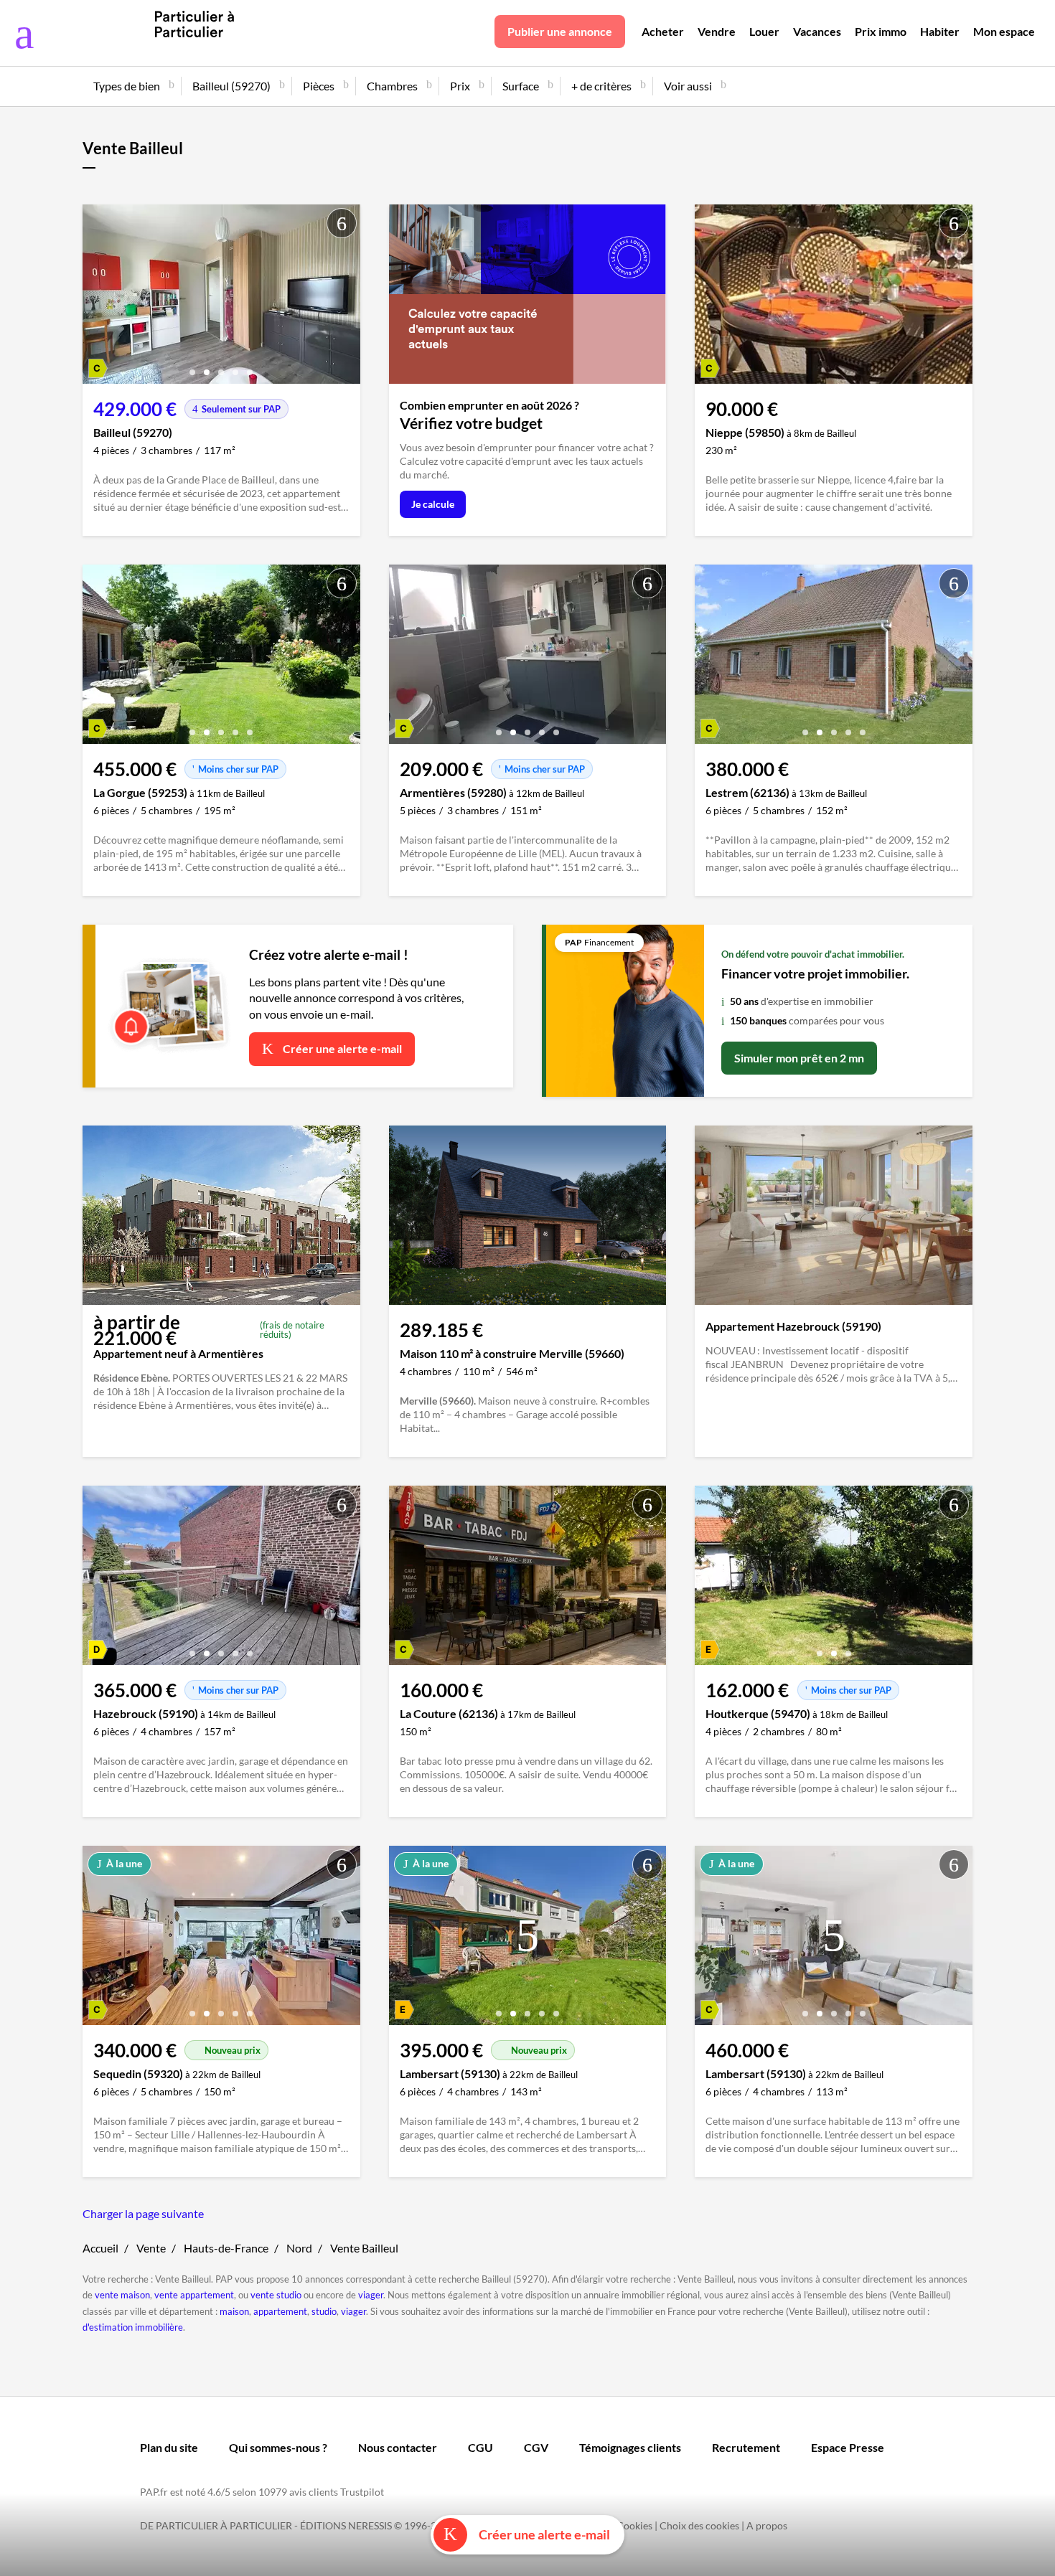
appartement (280, 2311)
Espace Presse (848, 2447)
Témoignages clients (630, 2447)
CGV (536, 2447)
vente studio (276, 2295)
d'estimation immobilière (133, 2327)
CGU (480, 2447)
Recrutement (746, 2447)
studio (324, 2311)
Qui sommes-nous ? (278, 2447)
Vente (151, 2248)
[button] (192, 367)
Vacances (817, 31)
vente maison (122, 2295)
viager (371, 2295)
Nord (299, 2248)
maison (234, 2311)
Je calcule (433, 504)
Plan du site (169, 2447)
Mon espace (1004, 31)
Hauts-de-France (226, 2248)
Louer (764, 31)
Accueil (100, 2248)
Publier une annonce (560, 31)
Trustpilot (362, 2492)
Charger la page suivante (143, 2213)
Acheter (663, 31)
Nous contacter (398, 2447)
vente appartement (194, 2295)
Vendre (717, 31)
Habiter (940, 31)
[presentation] (97, 298)
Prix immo (881, 31)
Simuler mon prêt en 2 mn (799, 1058)
